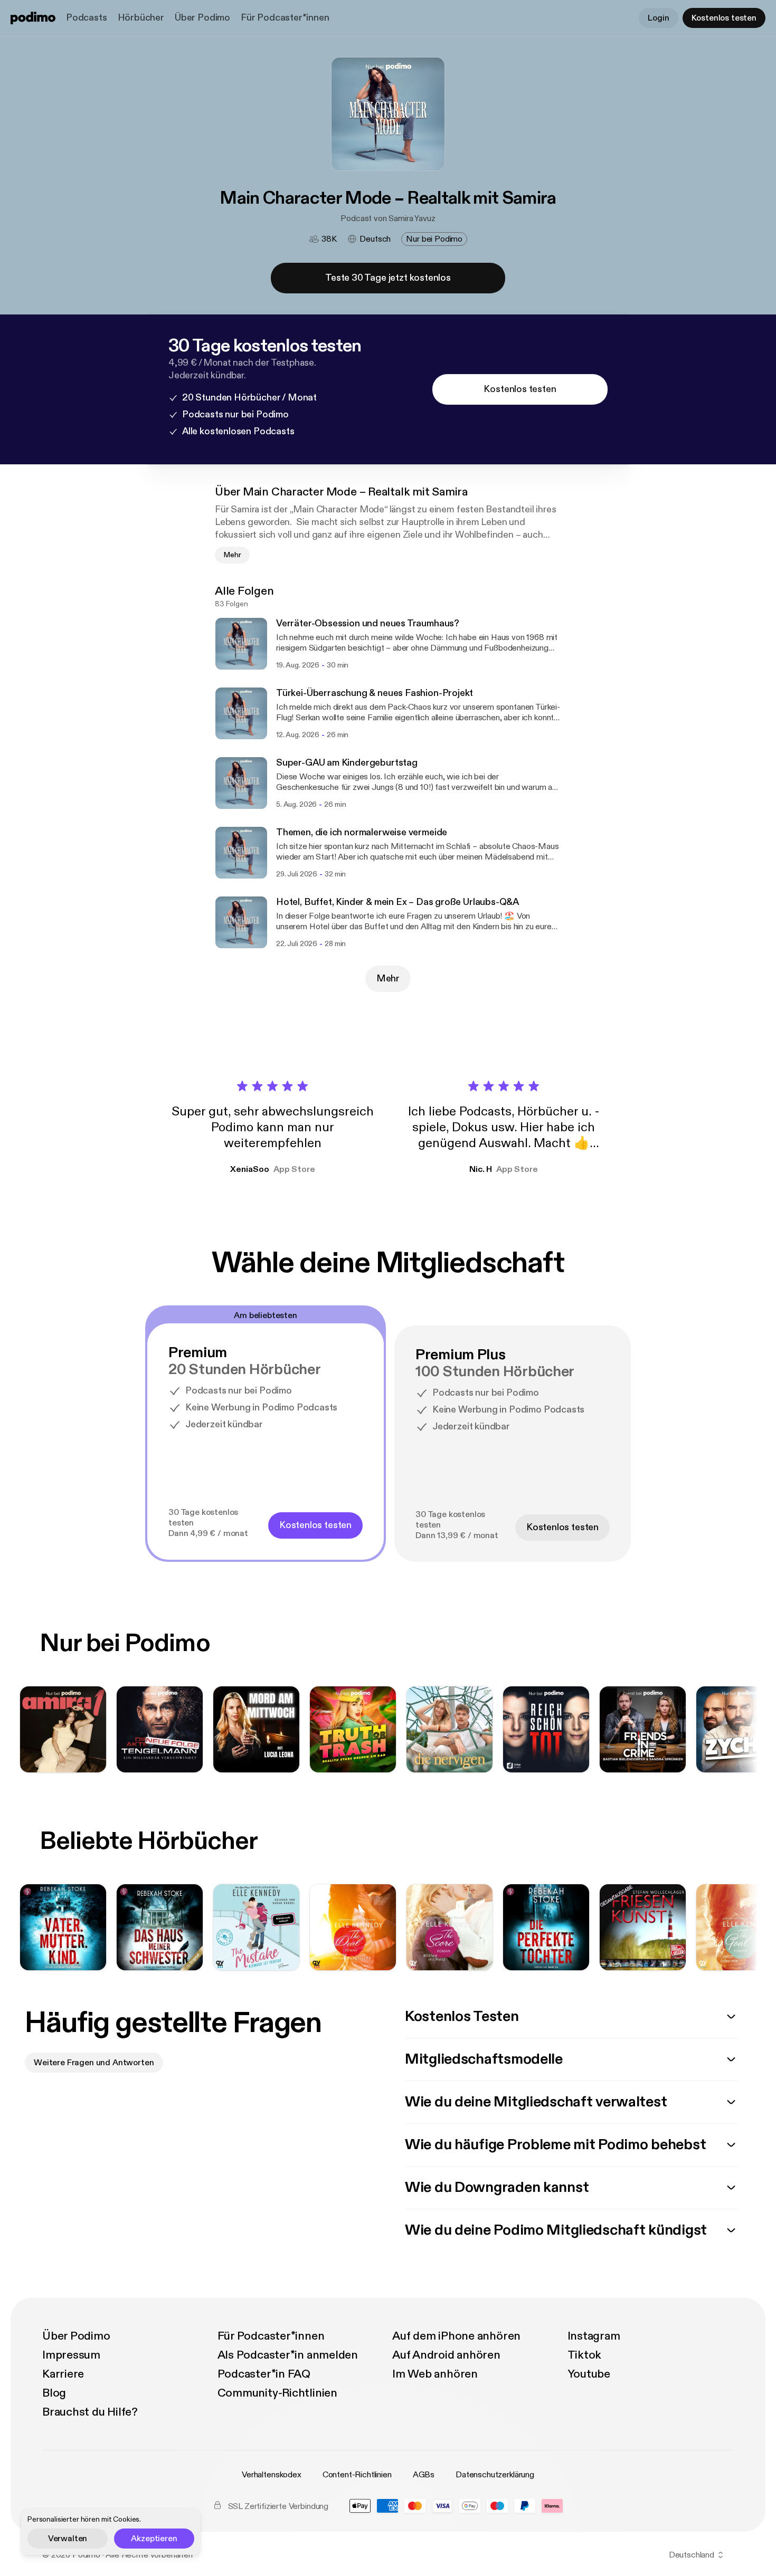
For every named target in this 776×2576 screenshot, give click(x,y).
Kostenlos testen (724, 18)
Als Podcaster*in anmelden (288, 2355)
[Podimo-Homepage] (33, 18)
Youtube (589, 2374)
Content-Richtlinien (357, 2475)
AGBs (424, 2475)
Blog (54, 2393)
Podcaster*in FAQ (264, 2374)
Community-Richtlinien (277, 2393)
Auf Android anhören (446, 2355)
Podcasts (87, 18)
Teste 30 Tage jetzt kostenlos (388, 278)
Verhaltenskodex (272, 2475)
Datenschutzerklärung (495, 2475)
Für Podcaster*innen (285, 18)
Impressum (71, 2355)
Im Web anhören (435, 2374)
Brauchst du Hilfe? (90, 2412)
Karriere (63, 2374)
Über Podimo (202, 18)
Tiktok (585, 2355)
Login (658, 18)
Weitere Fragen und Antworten (94, 2063)
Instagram (594, 2336)
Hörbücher (141, 18)
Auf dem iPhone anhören (456, 2336)
